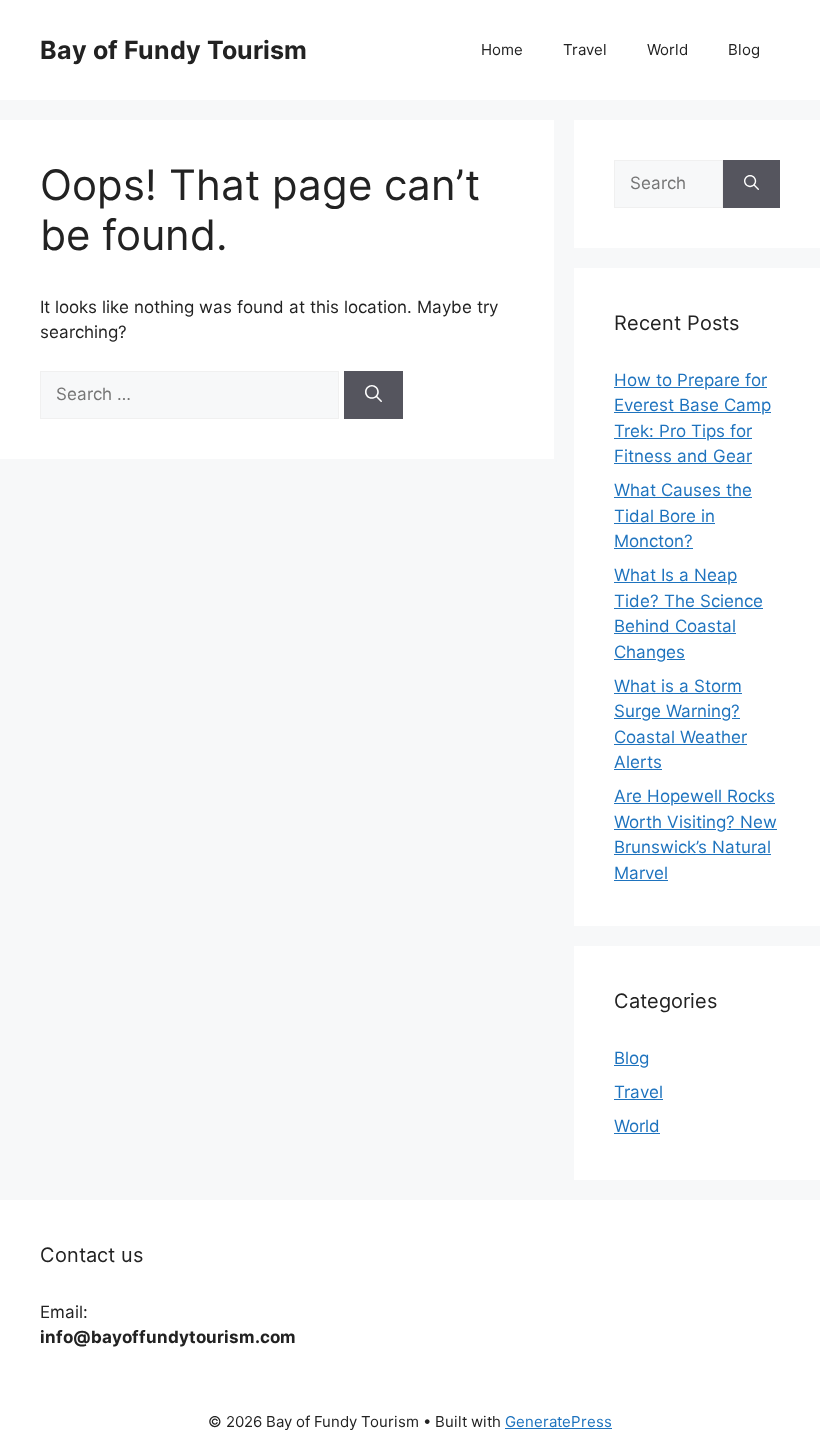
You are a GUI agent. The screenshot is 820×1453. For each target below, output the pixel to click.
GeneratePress (558, 1421)
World (667, 49)
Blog (744, 49)
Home (502, 49)
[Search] (373, 395)
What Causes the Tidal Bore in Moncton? (683, 515)
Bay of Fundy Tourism (173, 50)
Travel (585, 49)
